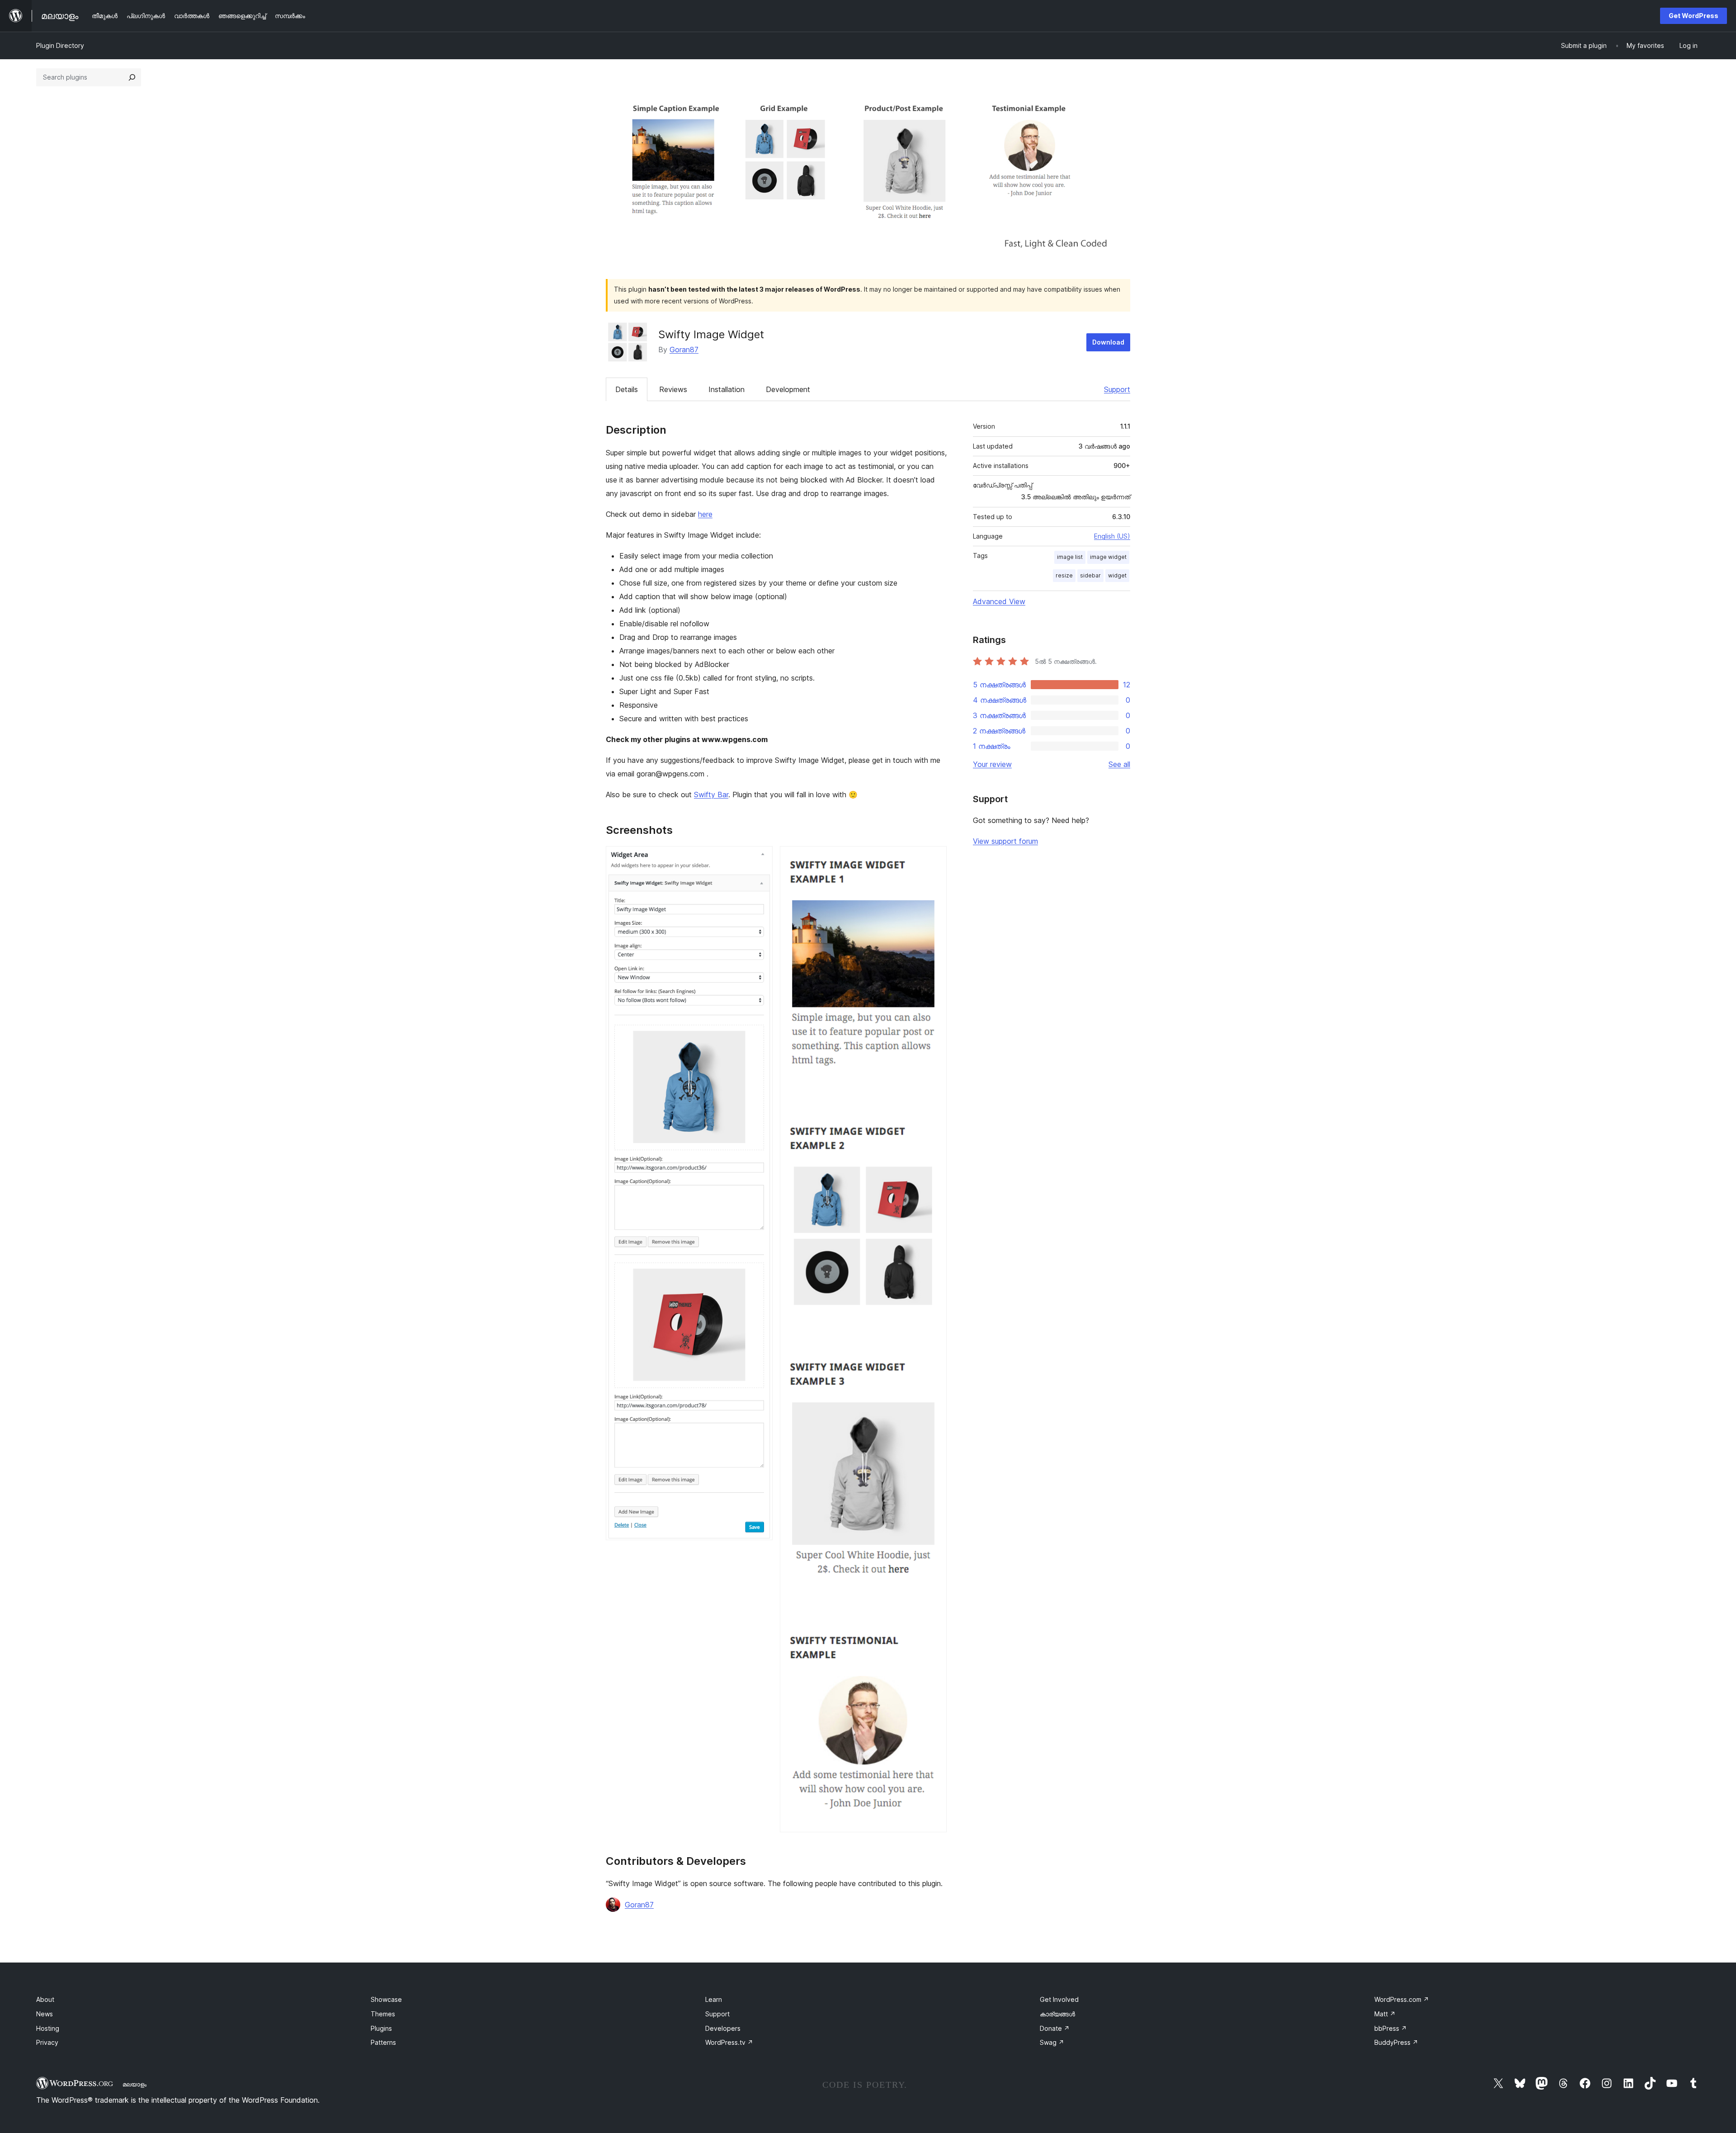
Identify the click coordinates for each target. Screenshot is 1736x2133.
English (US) (1112, 536)
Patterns (383, 2042)
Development (788, 389)
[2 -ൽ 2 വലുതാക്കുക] (934, 858)
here (705, 514)
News (45, 2014)
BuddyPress (1396, 2042)
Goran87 (684, 350)
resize (1064, 575)
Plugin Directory (60, 45)
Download (1108, 342)
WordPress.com (1402, 1999)
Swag (1052, 2042)
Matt (1385, 2014)
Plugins (381, 2028)
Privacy (47, 2042)
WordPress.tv (729, 2042)
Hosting (48, 2028)
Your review (992, 764)
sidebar (1090, 575)
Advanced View (999, 601)
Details (627, 389)
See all (1119, 764)
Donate (1055, 2028)
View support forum (1005, 841)
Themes (383, 2014)
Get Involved (1059, 1999)
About (45, 1999)
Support (1117, 389)
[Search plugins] (132, 77)
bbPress (1391, 2028)
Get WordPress (1694, 16)
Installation (726, 389)
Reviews (673, 389)
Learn (714, 1999)
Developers (723, 2028)
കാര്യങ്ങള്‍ (1057, 2014)
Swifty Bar (711, 795)
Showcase (386, 1999)
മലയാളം (134, 2084)
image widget (1108, 557)
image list (1070, 557)
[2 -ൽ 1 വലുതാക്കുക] (760, 858)
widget (1117, 575)
